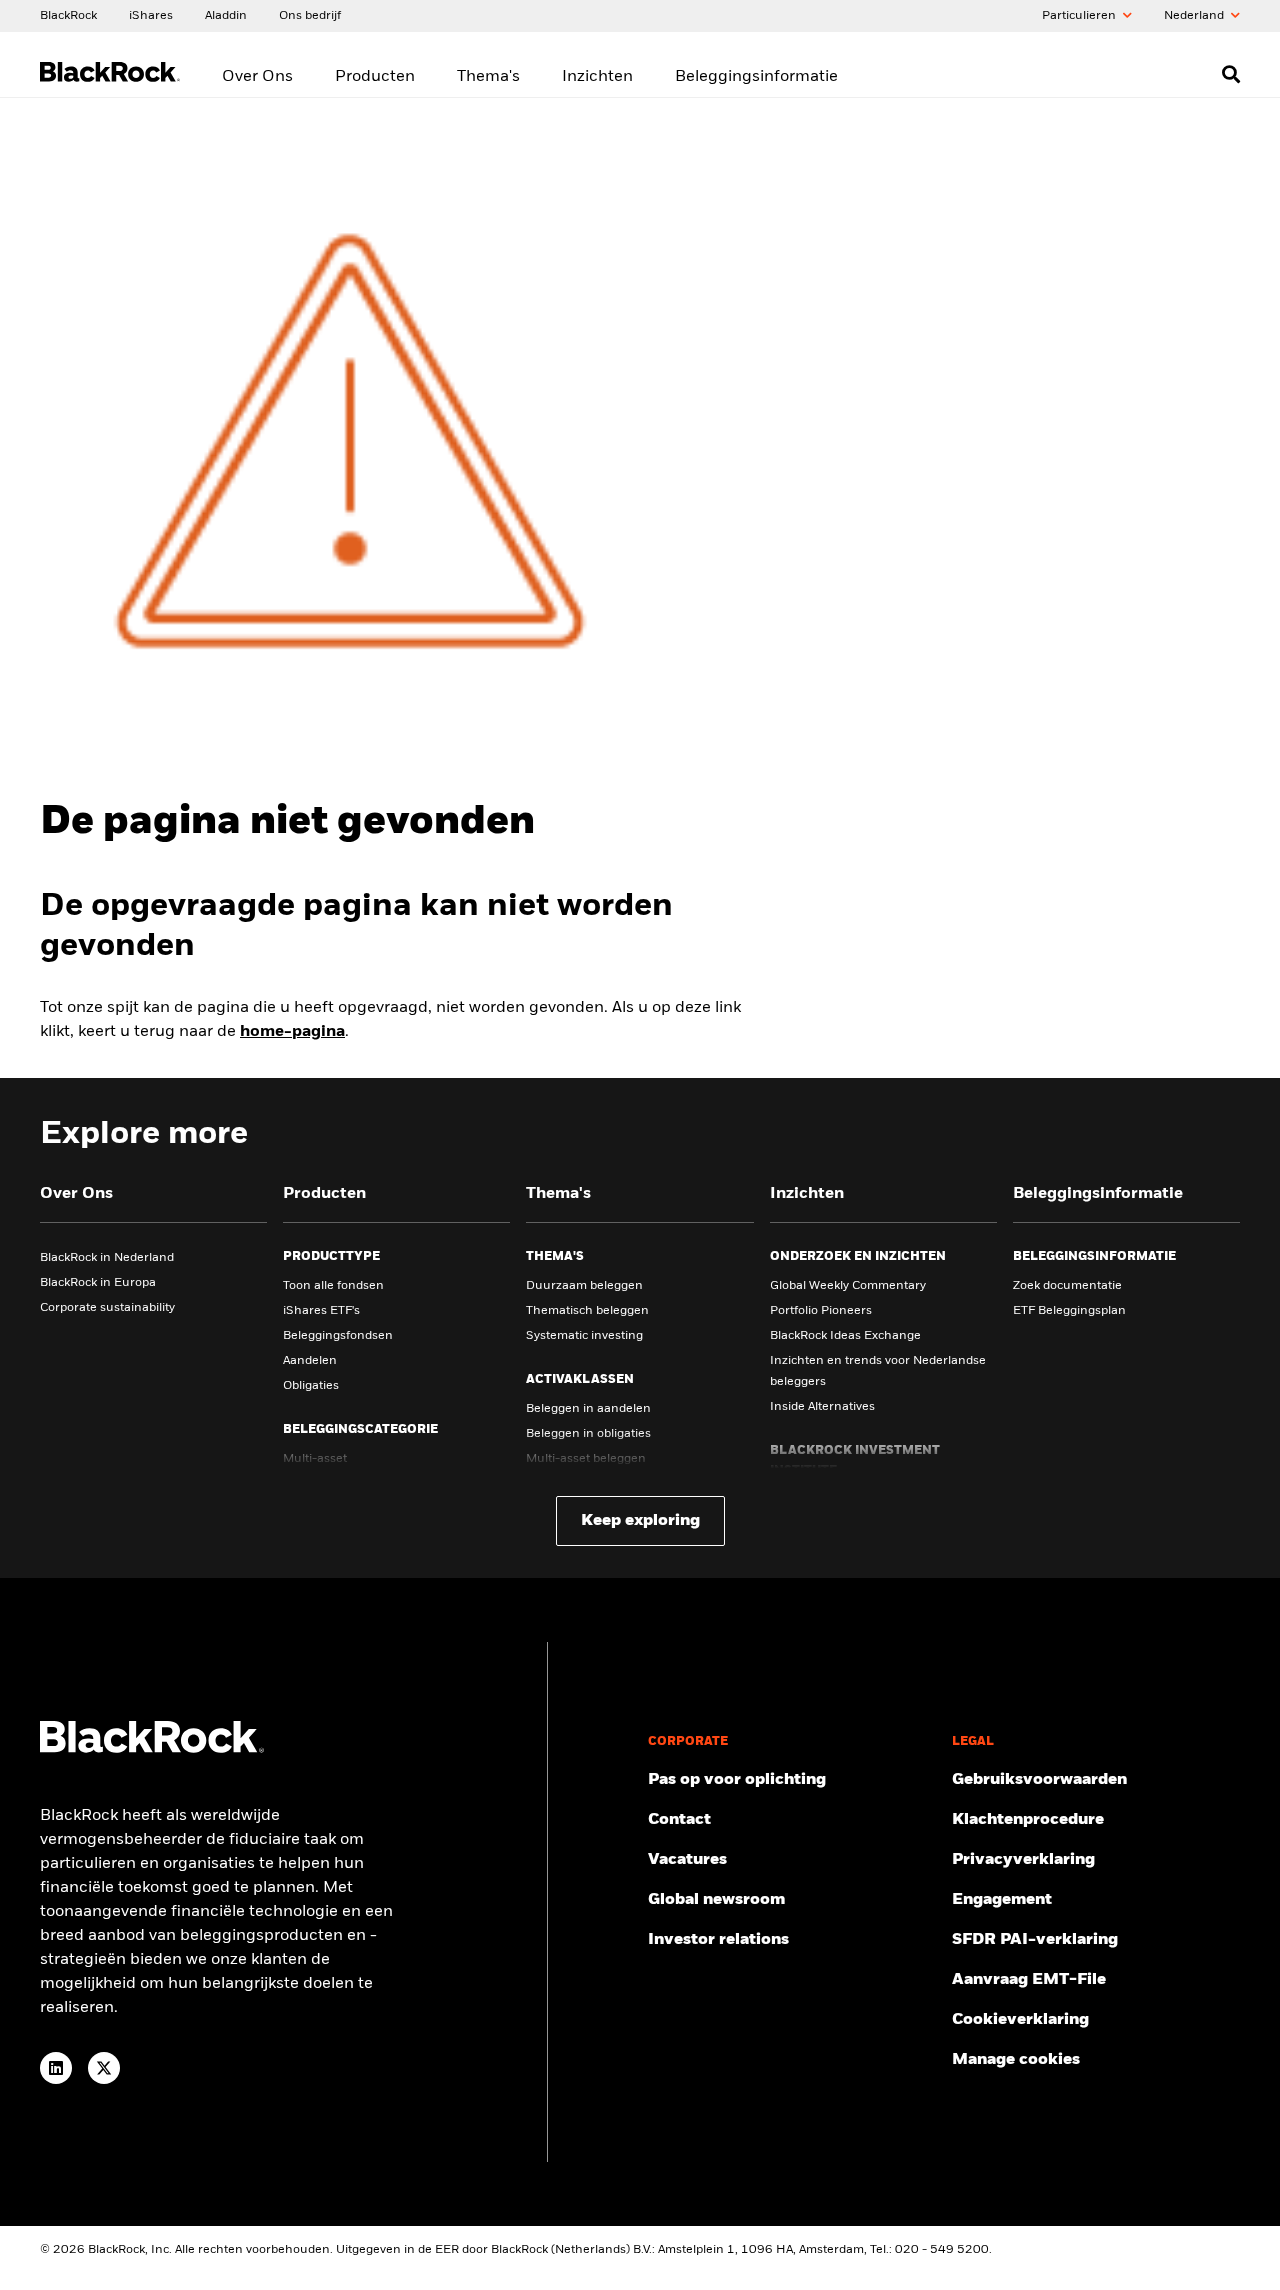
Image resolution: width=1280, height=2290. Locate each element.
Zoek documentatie (1067, 1286)
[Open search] (1231, 74)
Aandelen (310, 1361)
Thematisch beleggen (587, 1311)
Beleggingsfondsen (338, 1336)
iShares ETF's (321, 1311)
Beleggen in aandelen (588, 1409)
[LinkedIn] (56, 2068)
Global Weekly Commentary (848, 1286)
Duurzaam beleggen (584, 1286)
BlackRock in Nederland (107, 1258)
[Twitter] (104, 2068)
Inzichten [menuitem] (597, 77)
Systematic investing (584, 1336)
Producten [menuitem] (375, 77)
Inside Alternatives (822, 1407)
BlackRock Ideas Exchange (845, 1336)
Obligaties (311, 1386)
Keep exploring (640, 1521)
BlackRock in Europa (98, 1283)
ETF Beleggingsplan (1069, 1311)
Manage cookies (1016, 2060)
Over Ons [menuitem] (257, 77)
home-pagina (292, 1032)
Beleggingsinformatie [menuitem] (756, 77)
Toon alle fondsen (333, 1286)
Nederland (1195, 16)
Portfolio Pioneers (821, 1311)
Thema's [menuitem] (488, 77)
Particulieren (1080, 16)
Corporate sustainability (107, 1308)
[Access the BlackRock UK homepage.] (152, 1749)
